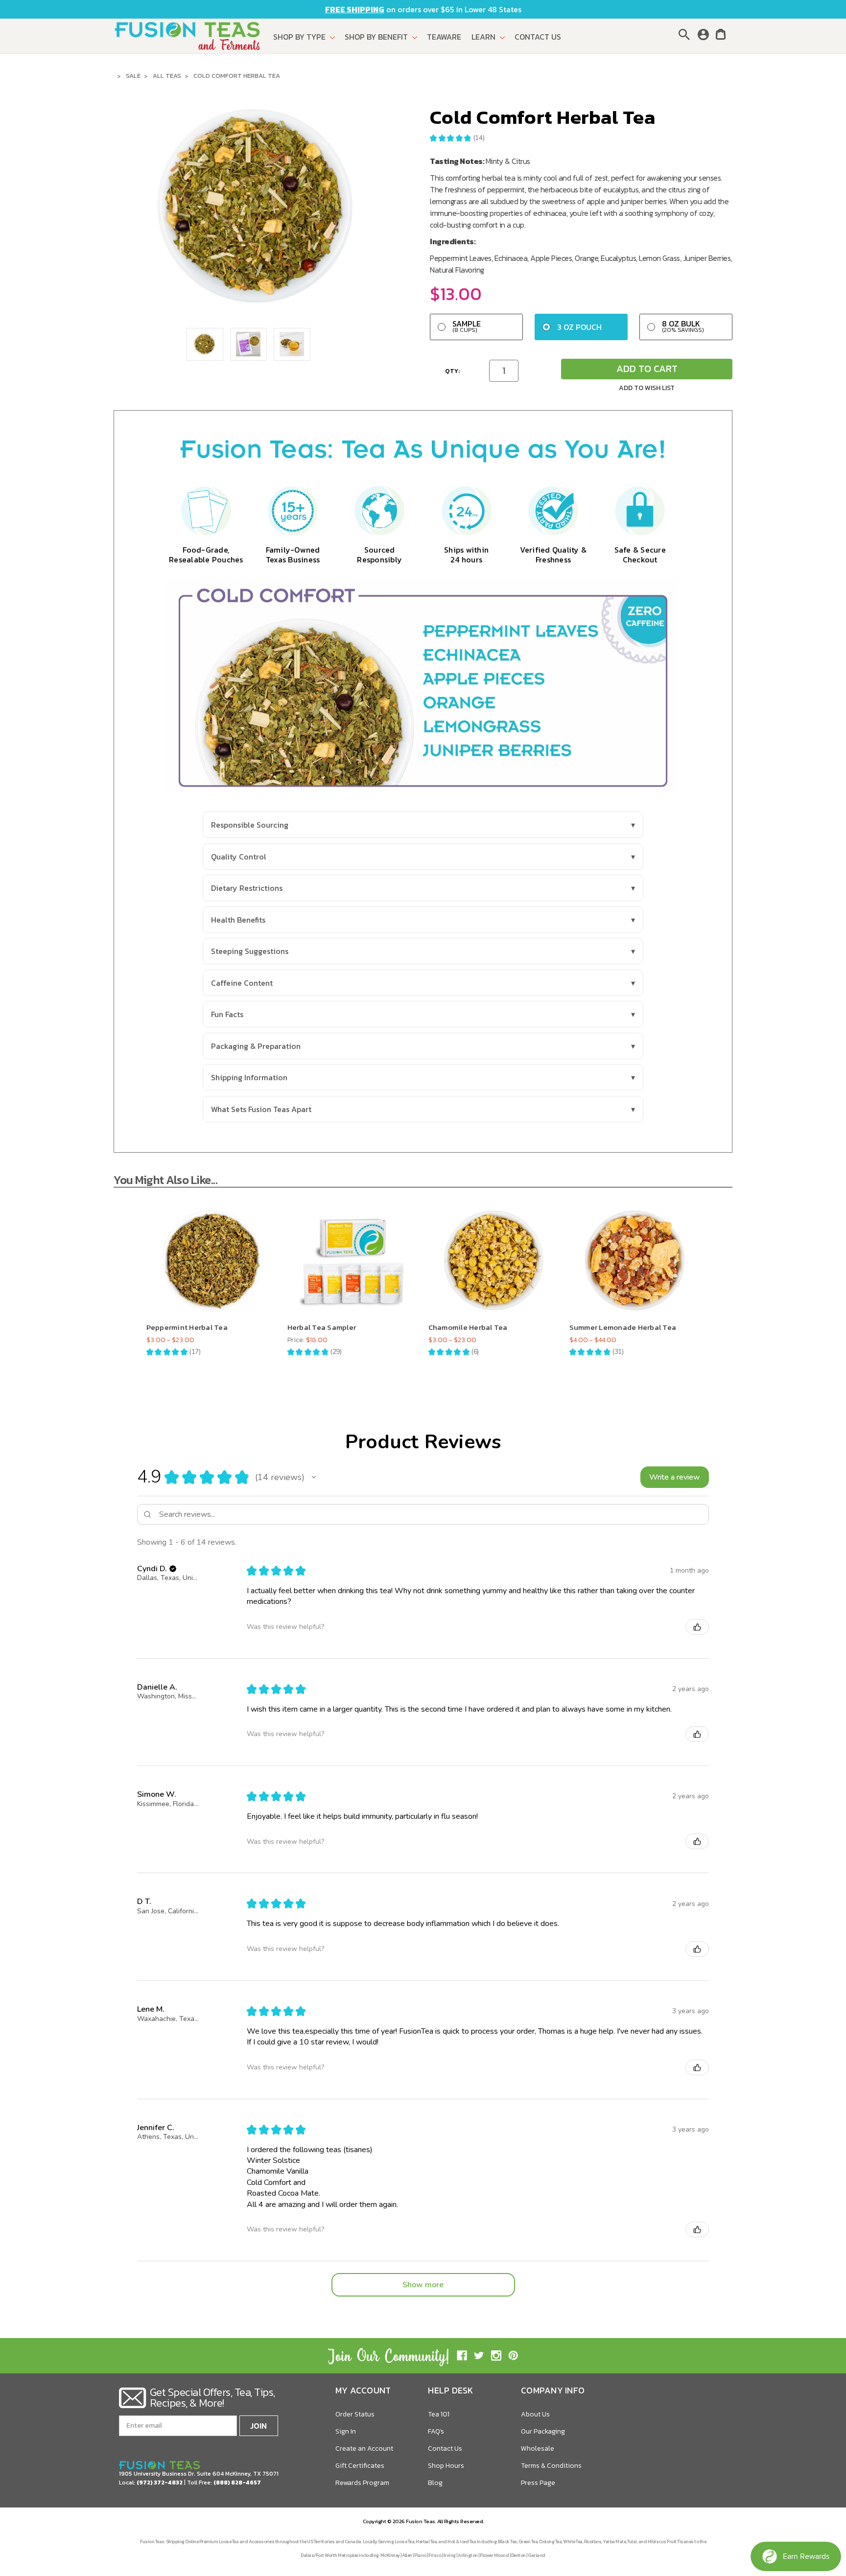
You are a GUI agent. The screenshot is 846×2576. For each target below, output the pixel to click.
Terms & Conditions (551, 2466)
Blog (435, 2483)
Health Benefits (238, 920)
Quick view (212, 1252)
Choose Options (211, 1270)
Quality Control (239, 857)
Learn (484, 37)
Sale (133, 76)
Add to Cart (647, 369)
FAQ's (436, 2431)
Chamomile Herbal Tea (468, 1327)
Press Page (538, 2483)
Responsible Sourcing (250, 825)
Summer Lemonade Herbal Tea (623, 1327)
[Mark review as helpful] (697, 1627)
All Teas (167, 76)
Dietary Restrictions (247, 888)
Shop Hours (446, 2466)
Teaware (444, 37)
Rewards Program (362, 2483)
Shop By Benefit (377, 37)
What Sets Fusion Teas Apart (261, 1109)
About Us (535, 2414)
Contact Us (538, 37)
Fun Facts (227, 1014)
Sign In (346, 2431)
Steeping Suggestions (250, 951)
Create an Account (364, 2448)
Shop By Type (300, 37)
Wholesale (538, 2448)
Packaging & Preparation (256, 1046)
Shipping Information (249, 1077)
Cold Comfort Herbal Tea (237, 76)
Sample (467, 326)
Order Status (355, 2414)
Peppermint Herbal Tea (187, 1327)
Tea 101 (439, 2414)
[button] (314, 1477)
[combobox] (686, 34)
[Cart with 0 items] (721, 36)
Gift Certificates (360, 2466)
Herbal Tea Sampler (322, 1327)
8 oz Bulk (683, 326)
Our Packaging (543, 2431)
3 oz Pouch (579, 327)
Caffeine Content (242, 983)
